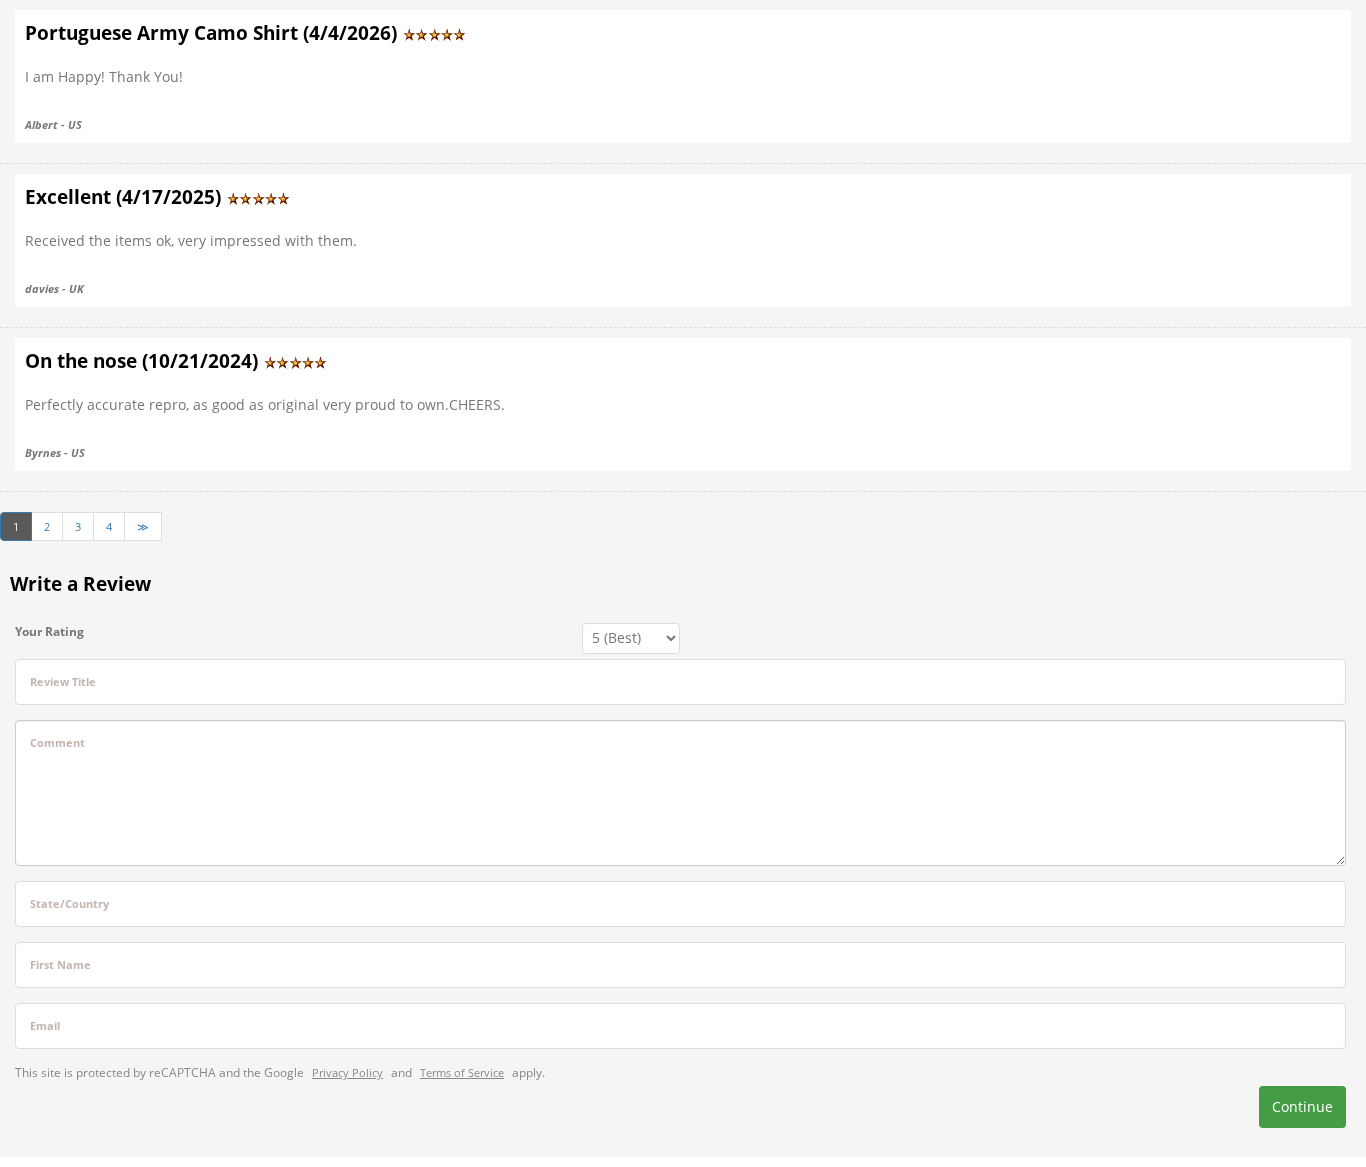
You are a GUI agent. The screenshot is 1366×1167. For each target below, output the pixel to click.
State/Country (69, 903)
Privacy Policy (347, 1072)
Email (45, 1025)
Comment (57, 742)
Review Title (63, 681)
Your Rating (49, 631)
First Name (60, 964)
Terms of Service (462, 1072)
